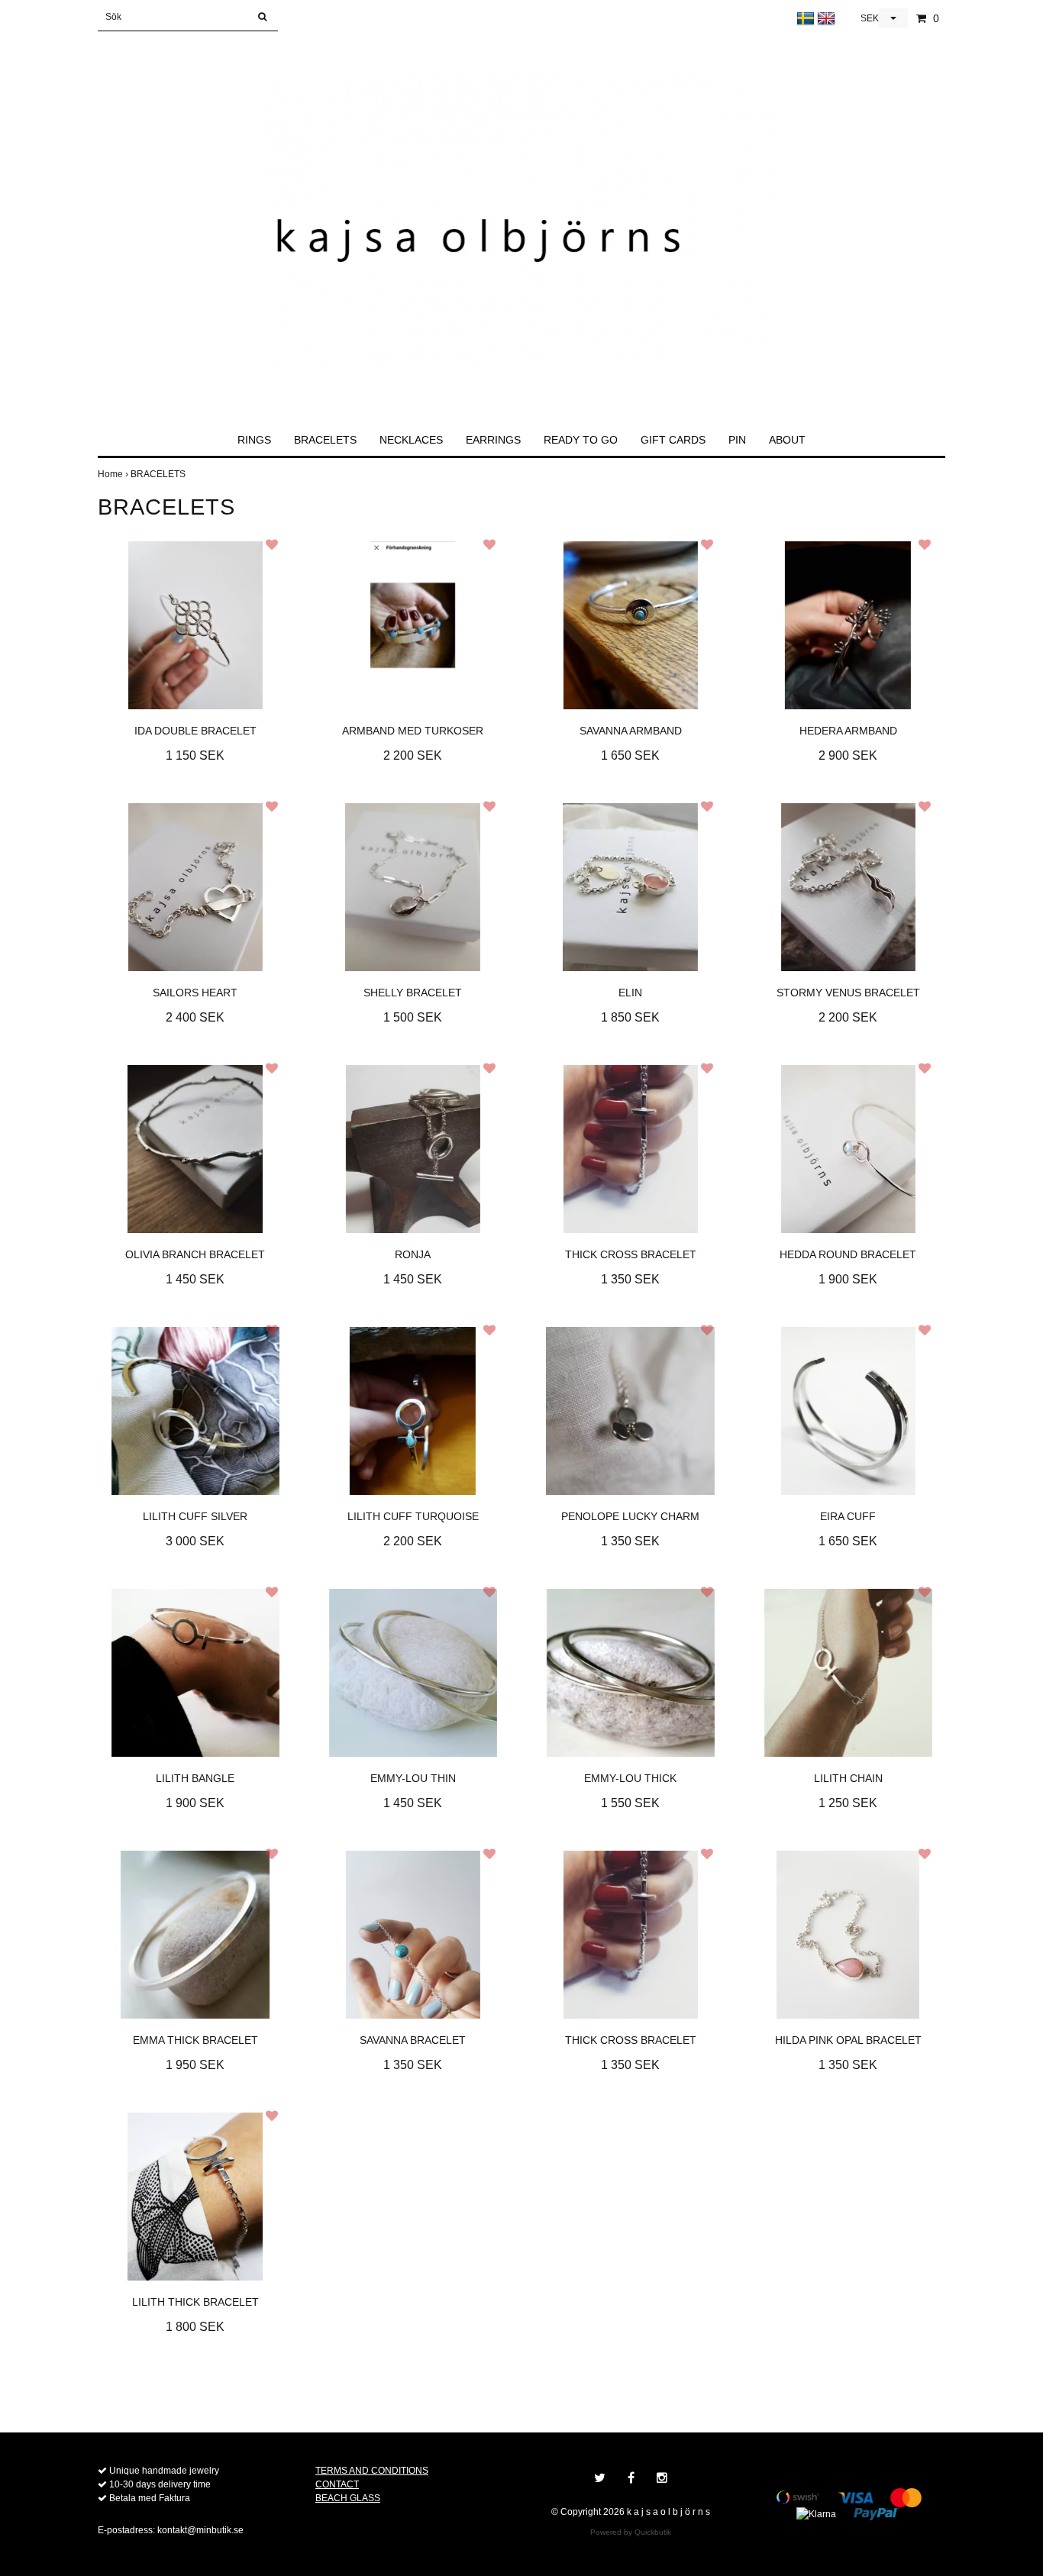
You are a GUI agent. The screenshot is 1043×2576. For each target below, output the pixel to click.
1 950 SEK (195, 2065)
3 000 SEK (195, 1541)
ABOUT (787, 440)
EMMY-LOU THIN (413, 1778)
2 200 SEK (413, 755)
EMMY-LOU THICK (630, 1778)
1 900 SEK (848, 1279)
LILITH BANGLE (195, 1778)
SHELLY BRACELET (413, 993)
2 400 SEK (195, 1017)
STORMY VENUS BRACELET (848, 993)
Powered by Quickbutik (631, 2532)
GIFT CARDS (673, 440)
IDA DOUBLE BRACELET (195, 731)
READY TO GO (581, 440)
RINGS (254, 440)
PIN (737, 440)
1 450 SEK (195, 1279)
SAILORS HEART (195, 993)
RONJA (413, 1254)
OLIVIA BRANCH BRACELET (195, 1254)
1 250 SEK (848, 1803)
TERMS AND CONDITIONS (372, 2471)
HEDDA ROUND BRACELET (848, 1254)
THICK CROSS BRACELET (631, 1254)
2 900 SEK (848, 755)
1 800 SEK (195, 2327)
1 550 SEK (630, 1803)
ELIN (630, 993)
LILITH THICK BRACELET (195, 2302)
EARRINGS (493, 440)
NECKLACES (411, 440)
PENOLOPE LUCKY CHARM (630, 1516)
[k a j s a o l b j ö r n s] (522, 224)
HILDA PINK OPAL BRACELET (848, 2040)
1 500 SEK (413, 1017)
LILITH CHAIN (848, 1778)
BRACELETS (325, 440)
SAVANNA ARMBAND (631, 731)
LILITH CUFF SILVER (195, 1516)
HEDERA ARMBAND (848, 731)
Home (114, 474)
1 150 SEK (195, 755)
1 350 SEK (630, 1279)
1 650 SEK (630, 755)
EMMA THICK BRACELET (195, 2040)
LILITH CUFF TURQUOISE (413, 1516)
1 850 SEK (630, 1017)
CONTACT (337, 2484)
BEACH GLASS (348, 2498)
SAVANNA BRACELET (413, 2040)
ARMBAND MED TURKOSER (413, 731)
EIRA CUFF (848, 1516)
